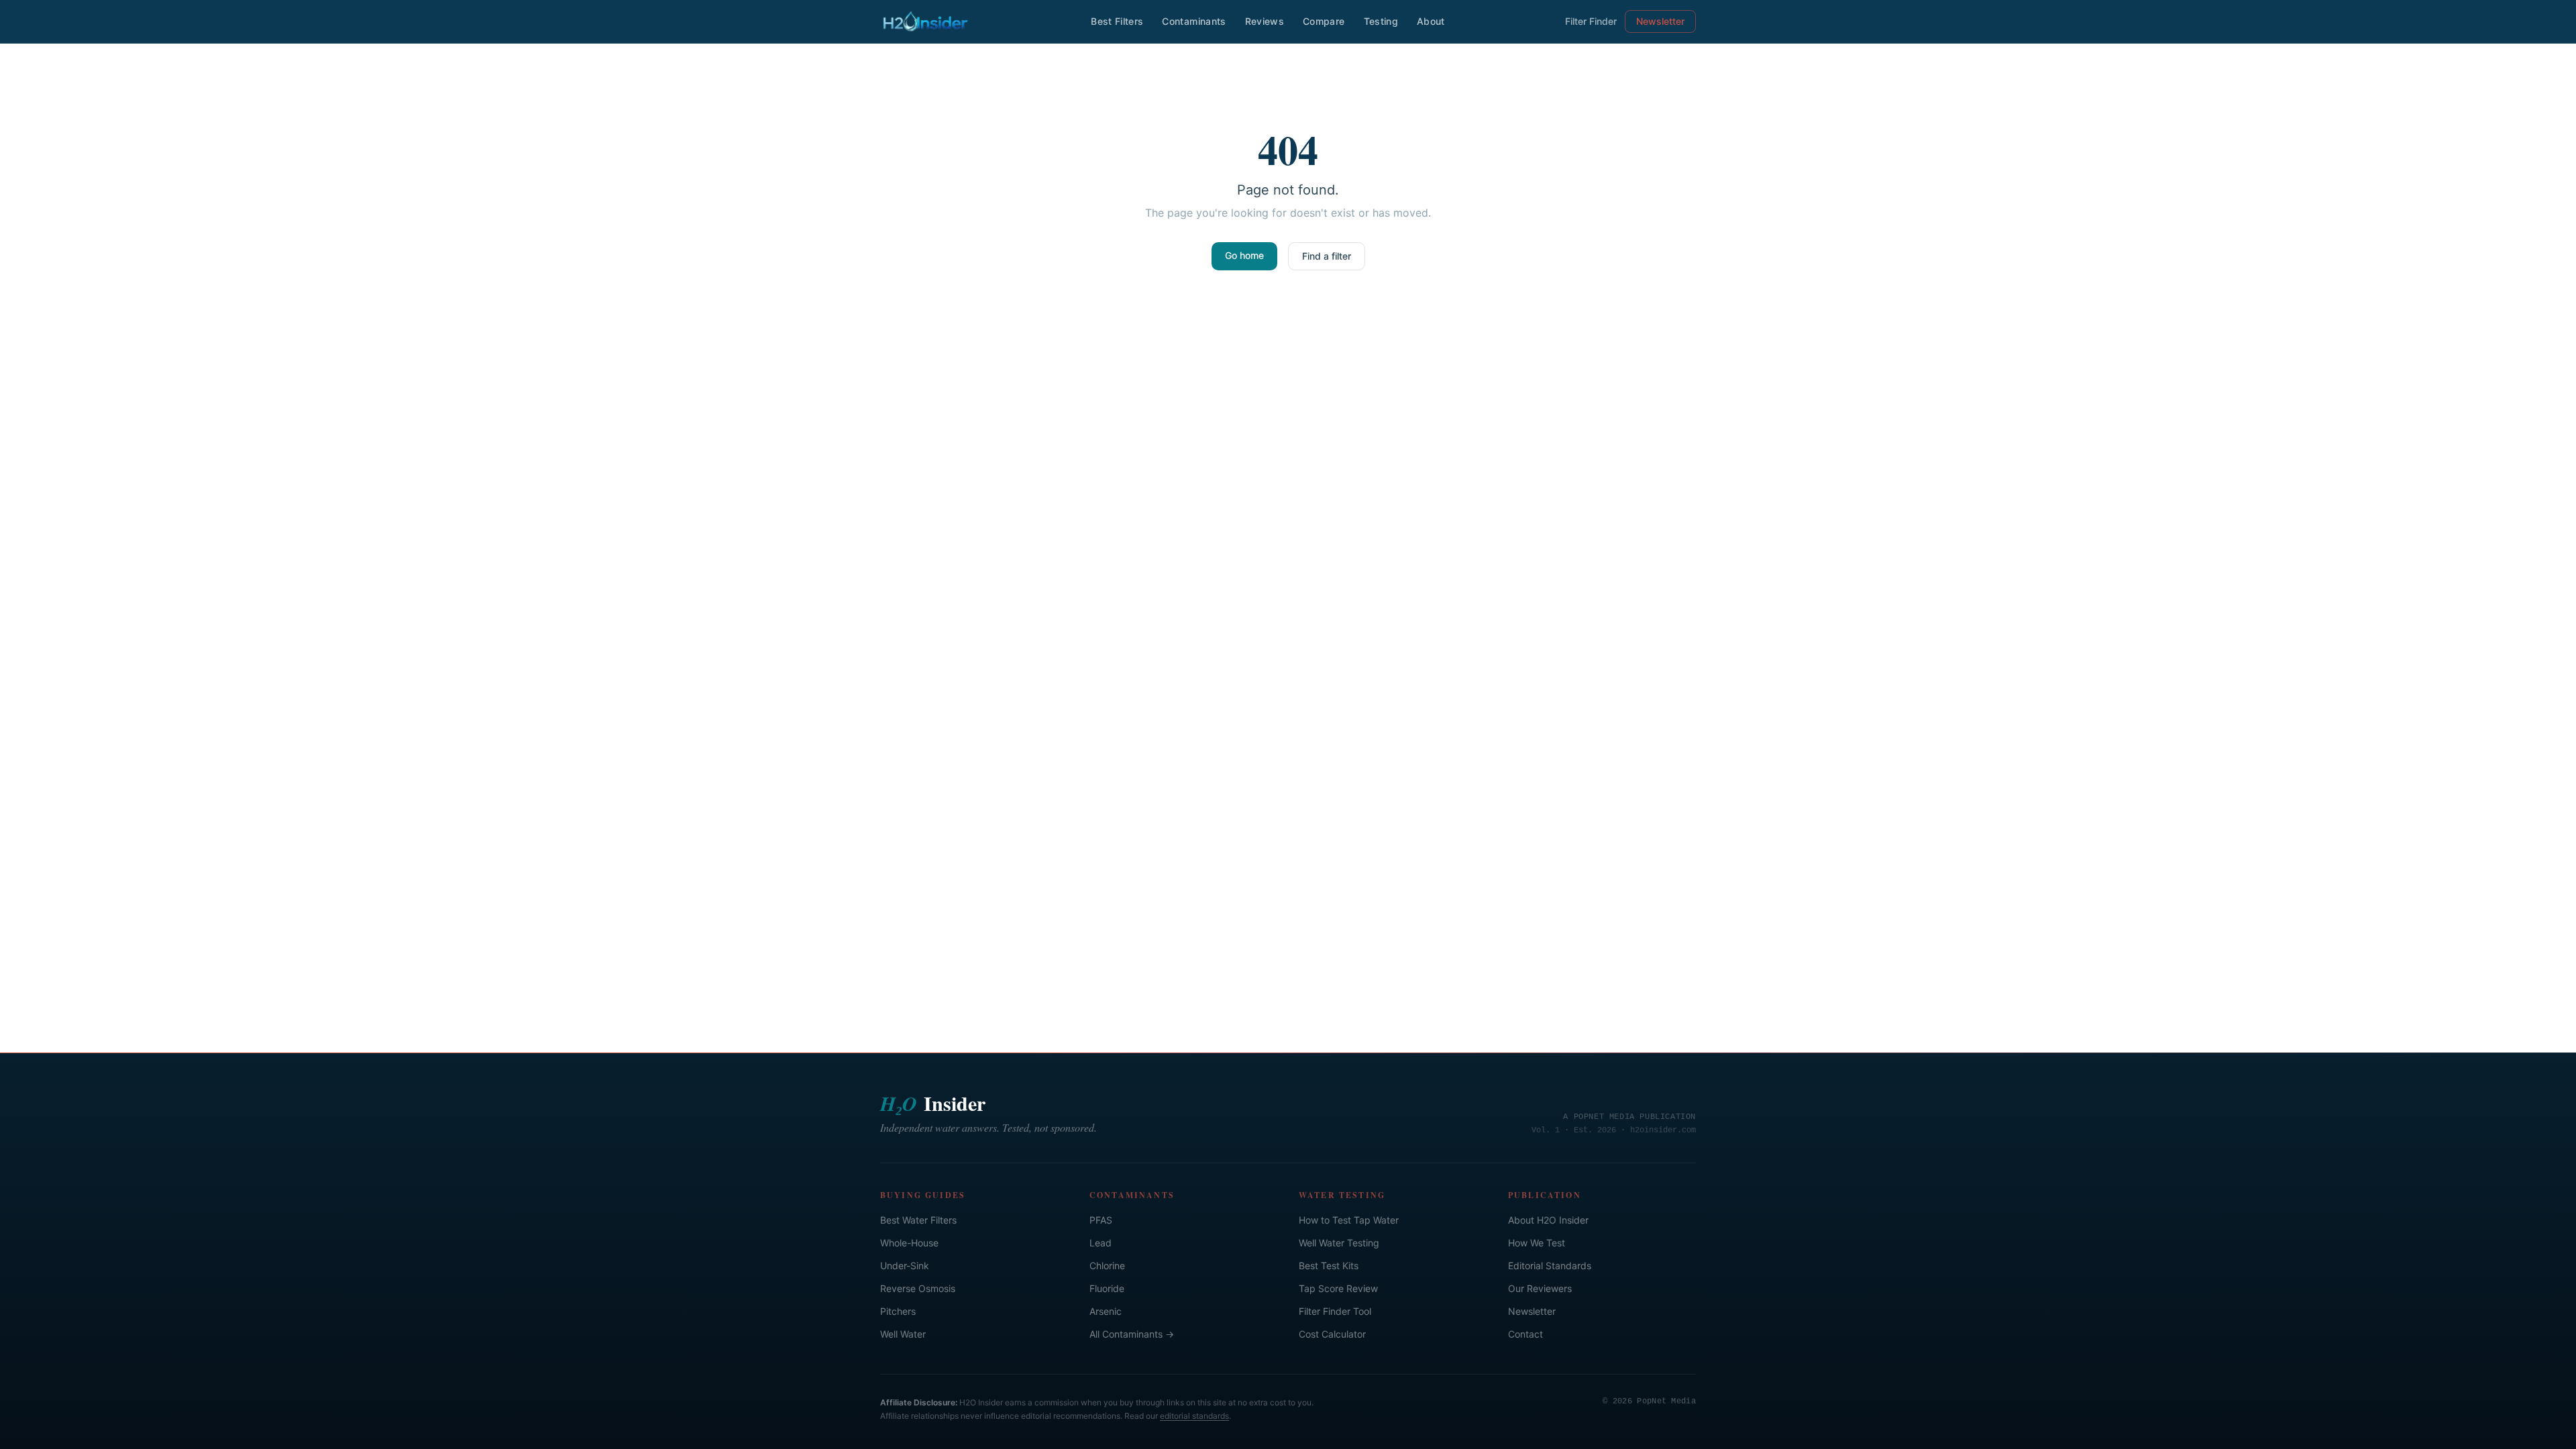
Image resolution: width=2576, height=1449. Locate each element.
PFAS (1101, 1220)
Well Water (903, 1334)
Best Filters (1117, 21)
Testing (1381, 21)
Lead (1101, 1243)
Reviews (1265, 21)
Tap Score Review (1338, 1288)
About (1431, 21)
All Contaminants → (1132, 1334)
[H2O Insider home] (925, 21)
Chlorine (1107, 1266)
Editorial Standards (1550, 1266)
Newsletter (1660, 21)
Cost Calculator (1332, 1334)
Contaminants (1194, 21)
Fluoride (1107, 1288)
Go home (1244, 255)
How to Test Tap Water (1349, 1220)
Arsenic (1106, 1311)
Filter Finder (1591, 21)
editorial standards (1194, 1416)
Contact (1525, 1334)
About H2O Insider (1548, 1220)
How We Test (1537, 1243)
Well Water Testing (1339, 1243)
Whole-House (909, 1243)
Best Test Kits (1329, 1266)
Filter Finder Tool (1335, 1311)
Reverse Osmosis (918, 1288)
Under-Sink (905, 1266)
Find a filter (1327, 256)
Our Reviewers (1540, 1288)
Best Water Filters (918, 1220)
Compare (1324, 21)
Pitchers (898, 1311)
